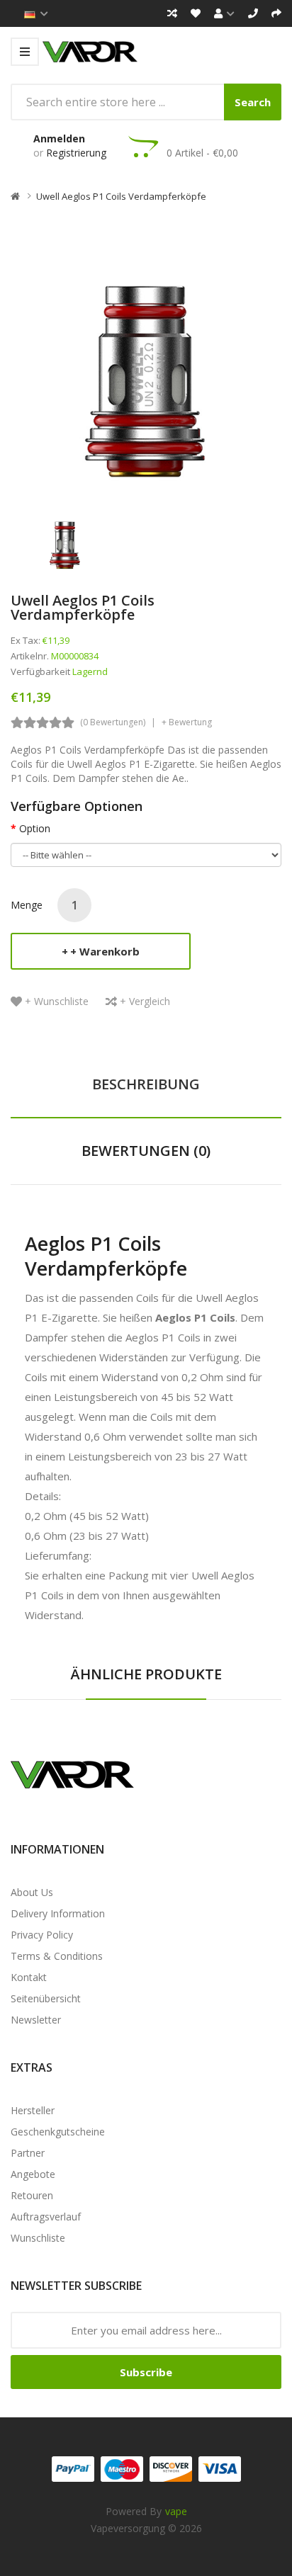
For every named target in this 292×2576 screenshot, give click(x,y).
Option (35, 828)
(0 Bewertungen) (113, 722)
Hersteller (33, 2110)
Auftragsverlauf (46, 2217)
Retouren (32, 2195)
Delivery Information (58, 1913)
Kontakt (29, 1977)
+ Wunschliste (57, 1001)
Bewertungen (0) (146, 1151)
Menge (27, 905)
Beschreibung (146, 1084)
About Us (32, 1892)
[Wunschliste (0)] (196, 13)
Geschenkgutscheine (58, 2132)
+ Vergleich (145, 1001)
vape (176, 2511)
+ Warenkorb (105, 951)
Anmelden (59, 138)
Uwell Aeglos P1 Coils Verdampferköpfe (121, 196)
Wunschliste (38, 2238)
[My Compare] (172, 13)
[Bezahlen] (276, 13)
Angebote (33, 2174)
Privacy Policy (42, 1935)
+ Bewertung (187, 722)
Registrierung (76, 153)
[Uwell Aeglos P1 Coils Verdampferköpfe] (65, 538)
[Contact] (253, 13)
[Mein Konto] (224, 13)
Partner (28, 2153)
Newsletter (36, 2020)
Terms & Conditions (57, 1956)
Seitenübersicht (46, 1998)
